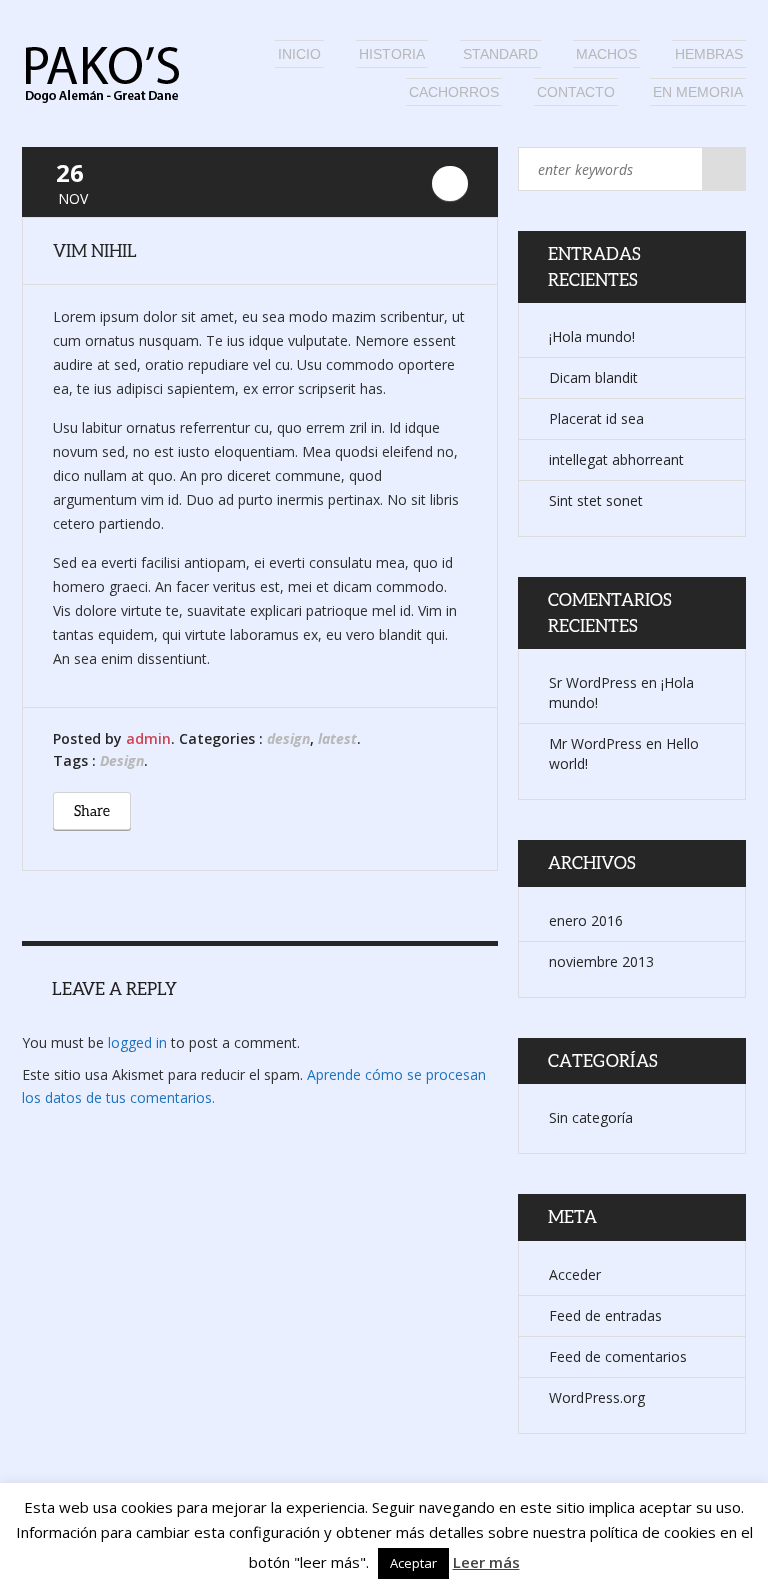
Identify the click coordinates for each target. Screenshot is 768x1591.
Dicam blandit (593, 377)
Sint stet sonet (596, 500)
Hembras (709, 54)
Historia (392, 54)
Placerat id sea (596, 418)
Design (122, 760)
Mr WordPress (595, 743)
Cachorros (454, 92)
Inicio (299, 54)
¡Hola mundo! (592, 336)
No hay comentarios (450, 183)
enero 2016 (586, 920)
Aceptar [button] (413, 1563)
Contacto (576, 92)
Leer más (486, 1562)
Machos (606, 54)
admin (148, 738)
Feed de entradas (605, 1315)
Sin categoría (591, 1117)
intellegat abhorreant (616, 459)
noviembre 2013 (601, 961)
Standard (500, 54)
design (288, 738)
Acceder (575, 1274)
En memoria (698, 92)
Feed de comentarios (618, 1356)
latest (337, 738)
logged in (137, 1042)
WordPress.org (597, 1397)
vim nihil (95, 250)
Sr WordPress (593, 682)
